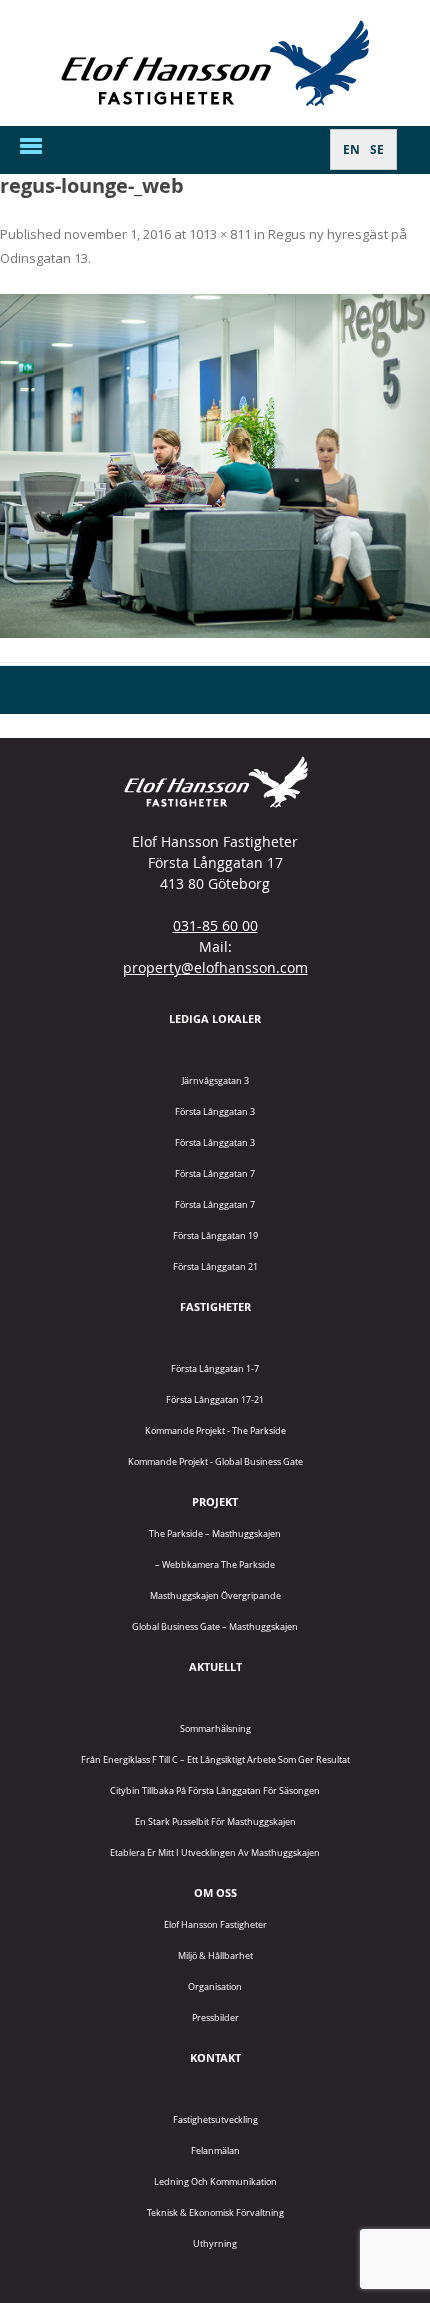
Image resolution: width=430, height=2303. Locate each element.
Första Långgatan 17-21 (215, 1399)
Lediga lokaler (215, 1018)
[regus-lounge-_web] (215, 466)
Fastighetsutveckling (215, 2119)
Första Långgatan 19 (215, 1235)
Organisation (215, 1986)
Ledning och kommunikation (215, 2181)
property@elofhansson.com (215, 967)
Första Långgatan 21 (215, 1266)
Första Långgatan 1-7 (215, 1368)
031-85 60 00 (215, 925)
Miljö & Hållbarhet (215, 1955)
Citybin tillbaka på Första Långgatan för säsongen (215, 1790)
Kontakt (215, 2057)
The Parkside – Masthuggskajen (215, 1533)
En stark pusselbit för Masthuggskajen (215, 1821)
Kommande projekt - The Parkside (215, 1430)
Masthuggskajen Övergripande (215, 1595)
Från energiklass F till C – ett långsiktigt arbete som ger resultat (215, 1759)
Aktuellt (215, 1666)
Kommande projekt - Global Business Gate (215, 1461)
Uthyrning (215, 2243)
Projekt (215, 1501)
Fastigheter (215, 1306)
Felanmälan (215, 2150)
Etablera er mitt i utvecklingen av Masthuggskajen (215, 1852)
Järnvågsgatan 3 (215, 1080)
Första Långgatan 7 (215, 1173)
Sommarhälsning (215, 1728)
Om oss (215, 1892)
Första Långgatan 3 (215, 1111)
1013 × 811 (220, 234)
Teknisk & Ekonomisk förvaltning (215, 2212)
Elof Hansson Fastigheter (215, 1924)
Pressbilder (215, 2017)
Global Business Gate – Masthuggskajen (215, 1626)
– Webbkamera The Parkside (215, 1564)
